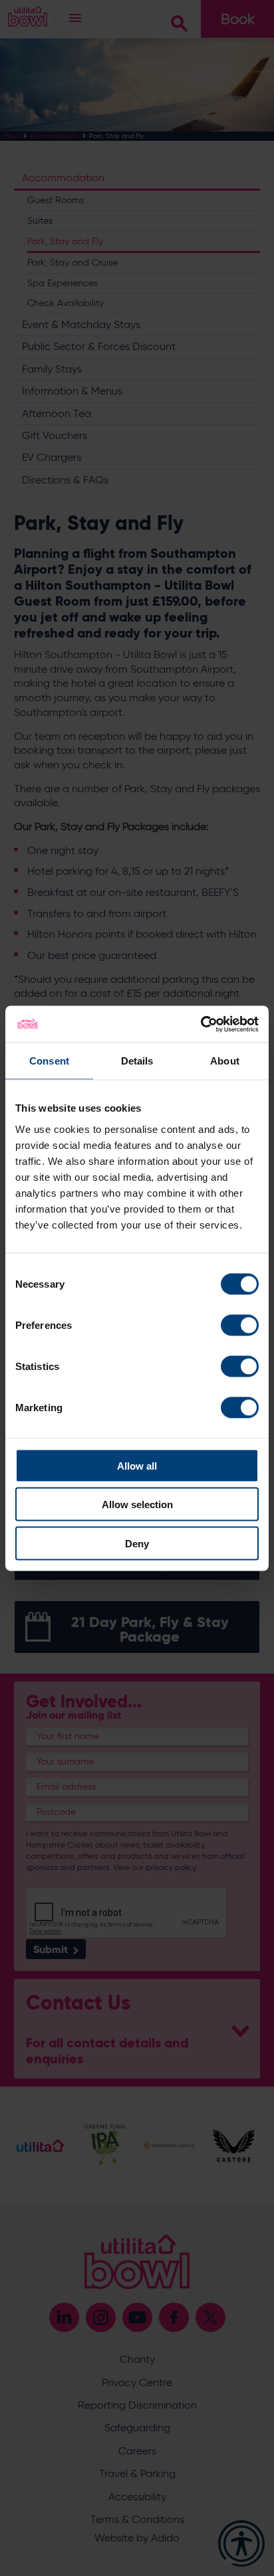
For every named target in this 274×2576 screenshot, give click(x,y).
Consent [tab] (49, 1061)
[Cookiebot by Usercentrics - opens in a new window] (201, 1024)
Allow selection (137, 1504)
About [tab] (225, 1061)
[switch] (240, 1325)
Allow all (137, 1465)
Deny (137, 1543)
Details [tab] (137, 1061)
